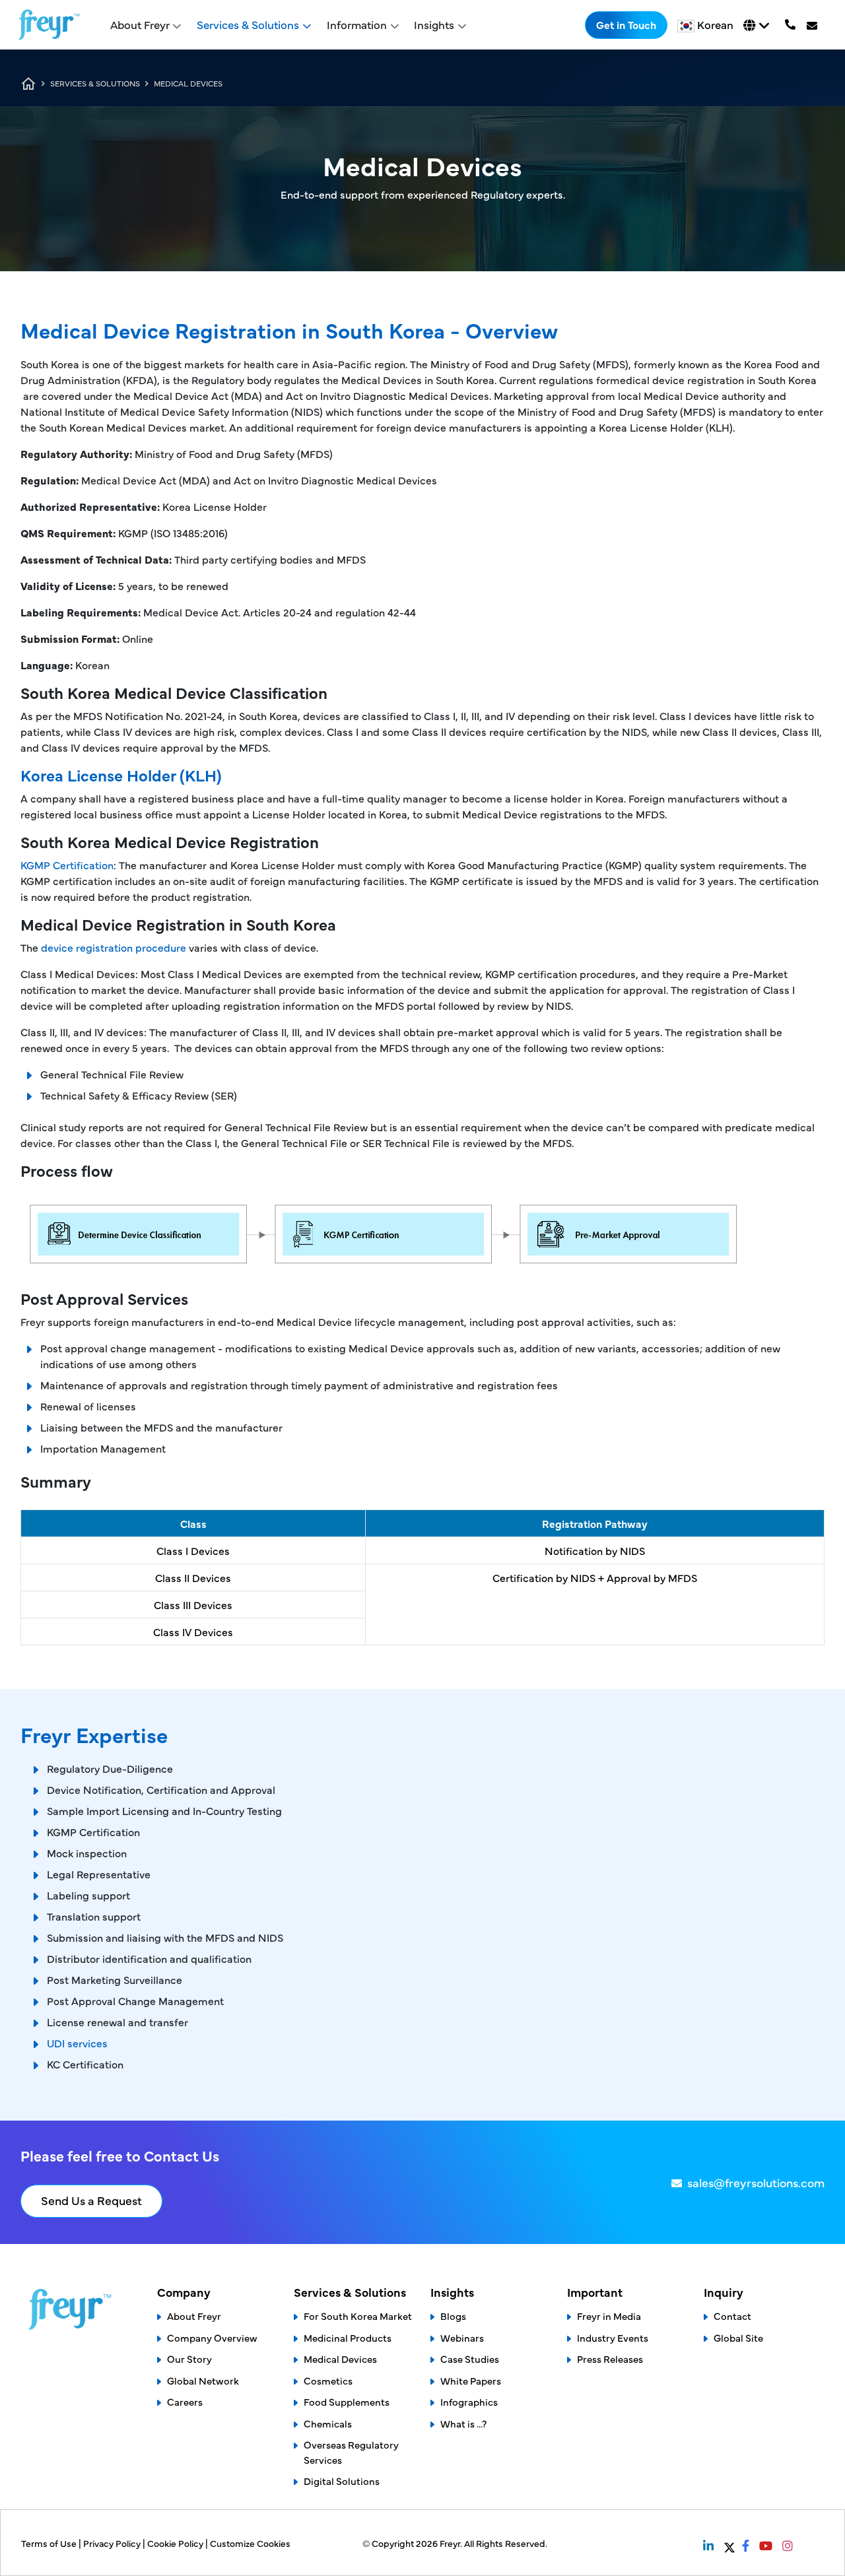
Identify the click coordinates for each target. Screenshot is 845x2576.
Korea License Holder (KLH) (121, 775)
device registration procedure (114, 947)
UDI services (77, 2043)
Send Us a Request (91, 2200)
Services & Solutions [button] (248, 24)
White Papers (471, 2380)
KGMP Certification (67, 865)
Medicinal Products (348, 2337)
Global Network (203, 2380)
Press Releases (610, 2359)
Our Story (189, 2359)
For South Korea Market (358, 2316)
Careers (185, 2401)
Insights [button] (434, 24)
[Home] (49, 25)
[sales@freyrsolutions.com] (813, 25)
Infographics (469, 2401)
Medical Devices (340, 2359)
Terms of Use (50, 2543)
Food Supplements (347, 2401)
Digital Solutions (342, 2481)
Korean (715, 24)
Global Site (738, 2337)
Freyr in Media (609, 2316)
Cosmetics (328, 2380)
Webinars (462, 2337)
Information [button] (357, 24)
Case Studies (470, 2359)
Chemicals (328, 2423)
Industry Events (613, 2337)
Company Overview (212, 2337)
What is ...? (463, 2423)
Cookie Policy (176, 2543)
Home (28, 84)
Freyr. (452, 2543)
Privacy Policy (113, 2543)
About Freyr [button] (140, 24)
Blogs (453, 2316)
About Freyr (194, 2316)
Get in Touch (626, 24)
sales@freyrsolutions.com (756, 2182)
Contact (732, 2316)
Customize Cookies (250, 2543)
